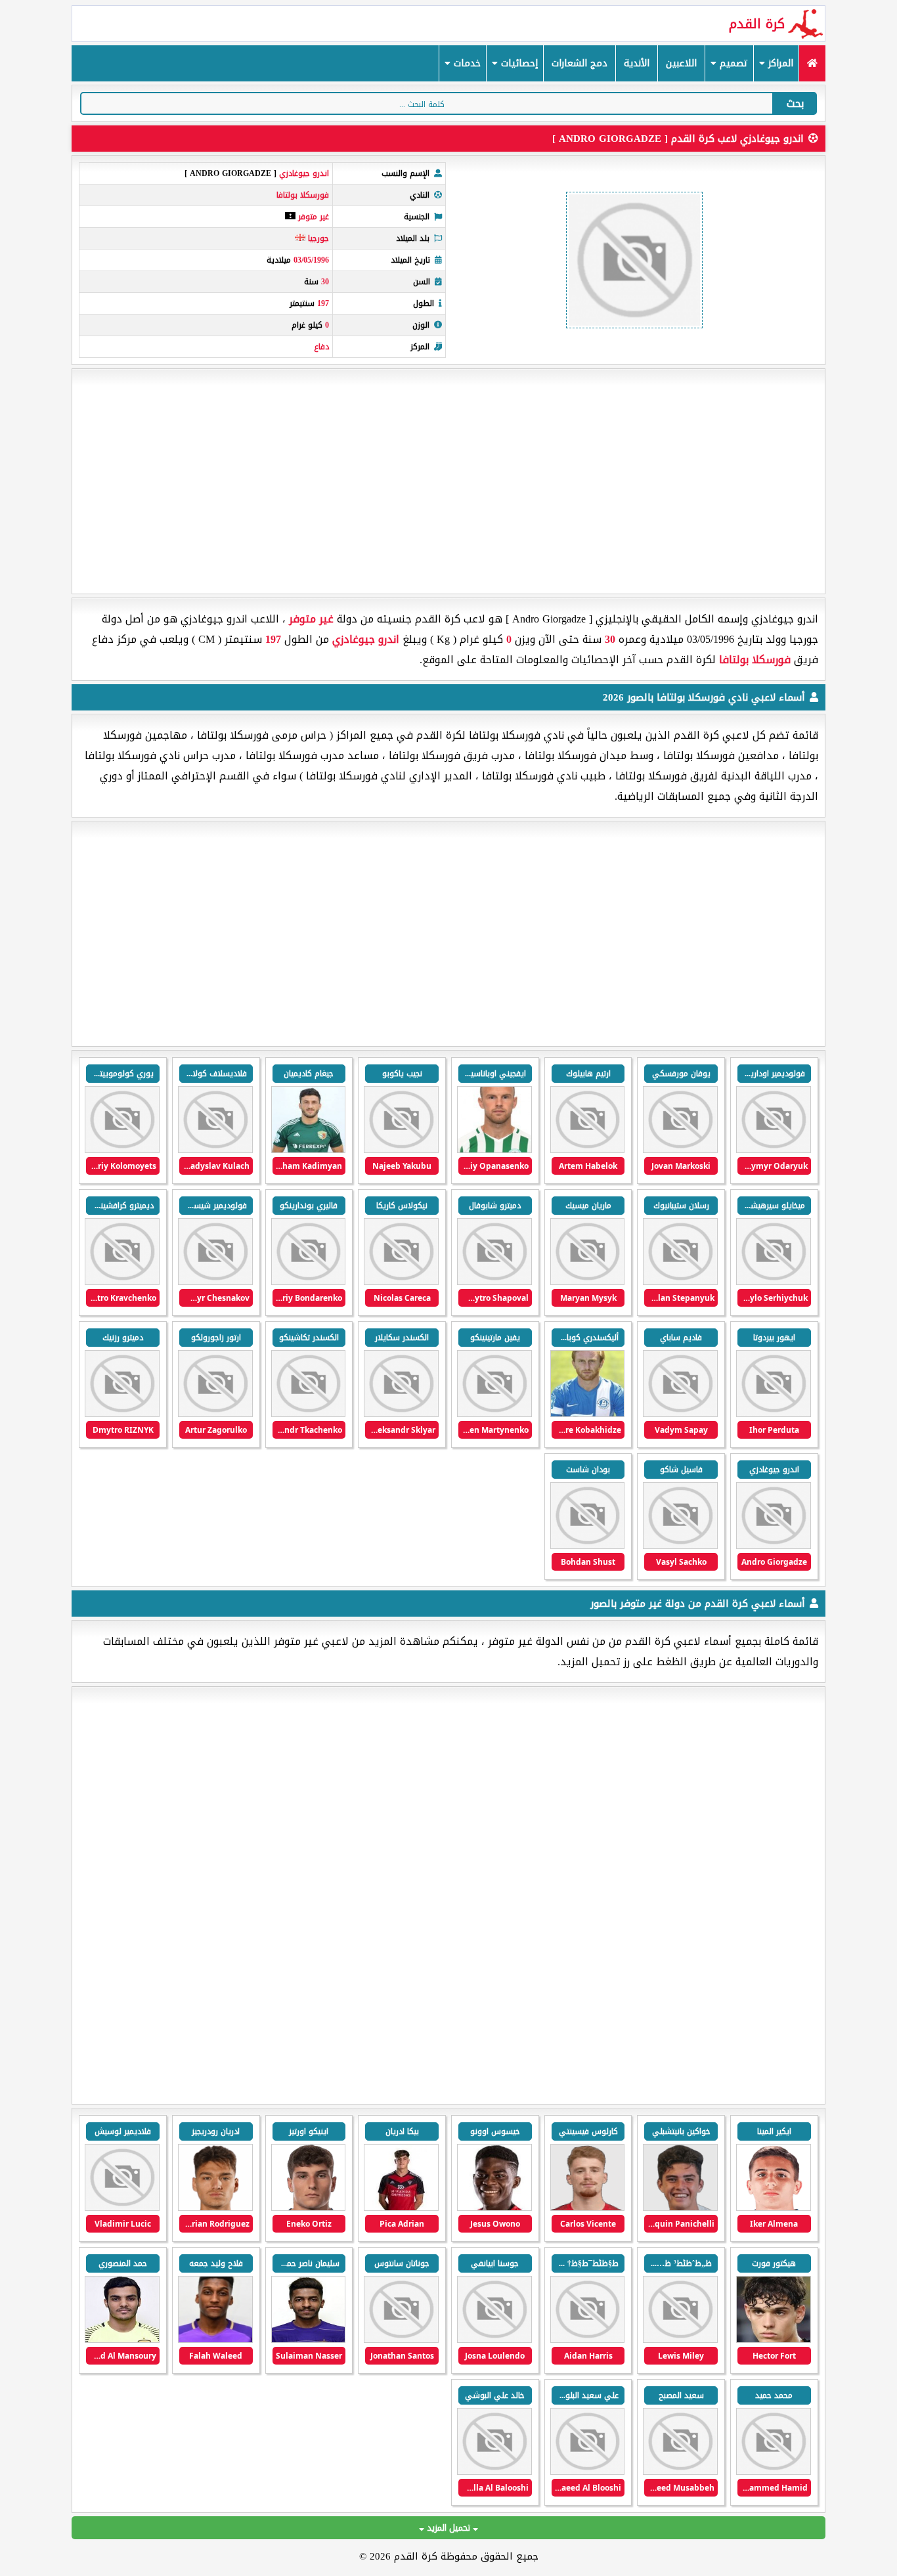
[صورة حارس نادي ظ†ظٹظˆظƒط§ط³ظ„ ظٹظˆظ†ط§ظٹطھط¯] (588, 2340)
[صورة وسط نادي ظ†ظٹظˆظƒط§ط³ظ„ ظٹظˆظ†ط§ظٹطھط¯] (680, 2340)
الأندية (637, 63)
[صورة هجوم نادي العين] (494, 2340)
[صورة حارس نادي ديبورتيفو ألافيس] (494, 2208)
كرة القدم (757, 24)
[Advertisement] (448, 481)
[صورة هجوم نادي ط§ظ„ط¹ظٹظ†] (401, 2340)
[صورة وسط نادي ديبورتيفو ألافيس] (588, 2208)
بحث (795, 103)
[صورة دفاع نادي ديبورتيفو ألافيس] (401, 2208)
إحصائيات (518, 63)
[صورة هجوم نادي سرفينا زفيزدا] (122, 2208)
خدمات (466, 63)
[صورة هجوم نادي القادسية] (774, 2208)
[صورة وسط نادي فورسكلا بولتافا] (680, 1150)
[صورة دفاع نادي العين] (680, 2472)
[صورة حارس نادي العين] (122, 2340)
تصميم (732, 63)
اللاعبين (681, 63)
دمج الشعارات (580, 63)
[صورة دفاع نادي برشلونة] (774, 2340)
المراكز (779, 63)
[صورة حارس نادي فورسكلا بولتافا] (309, 1414)
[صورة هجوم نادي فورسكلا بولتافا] (774, 1150)
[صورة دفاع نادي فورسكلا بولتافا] (494, 1150)
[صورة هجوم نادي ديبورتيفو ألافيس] (680, 2208)
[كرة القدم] (812, 63)
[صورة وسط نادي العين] (309, 2340)
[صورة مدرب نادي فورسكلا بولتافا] (680, 1546)
